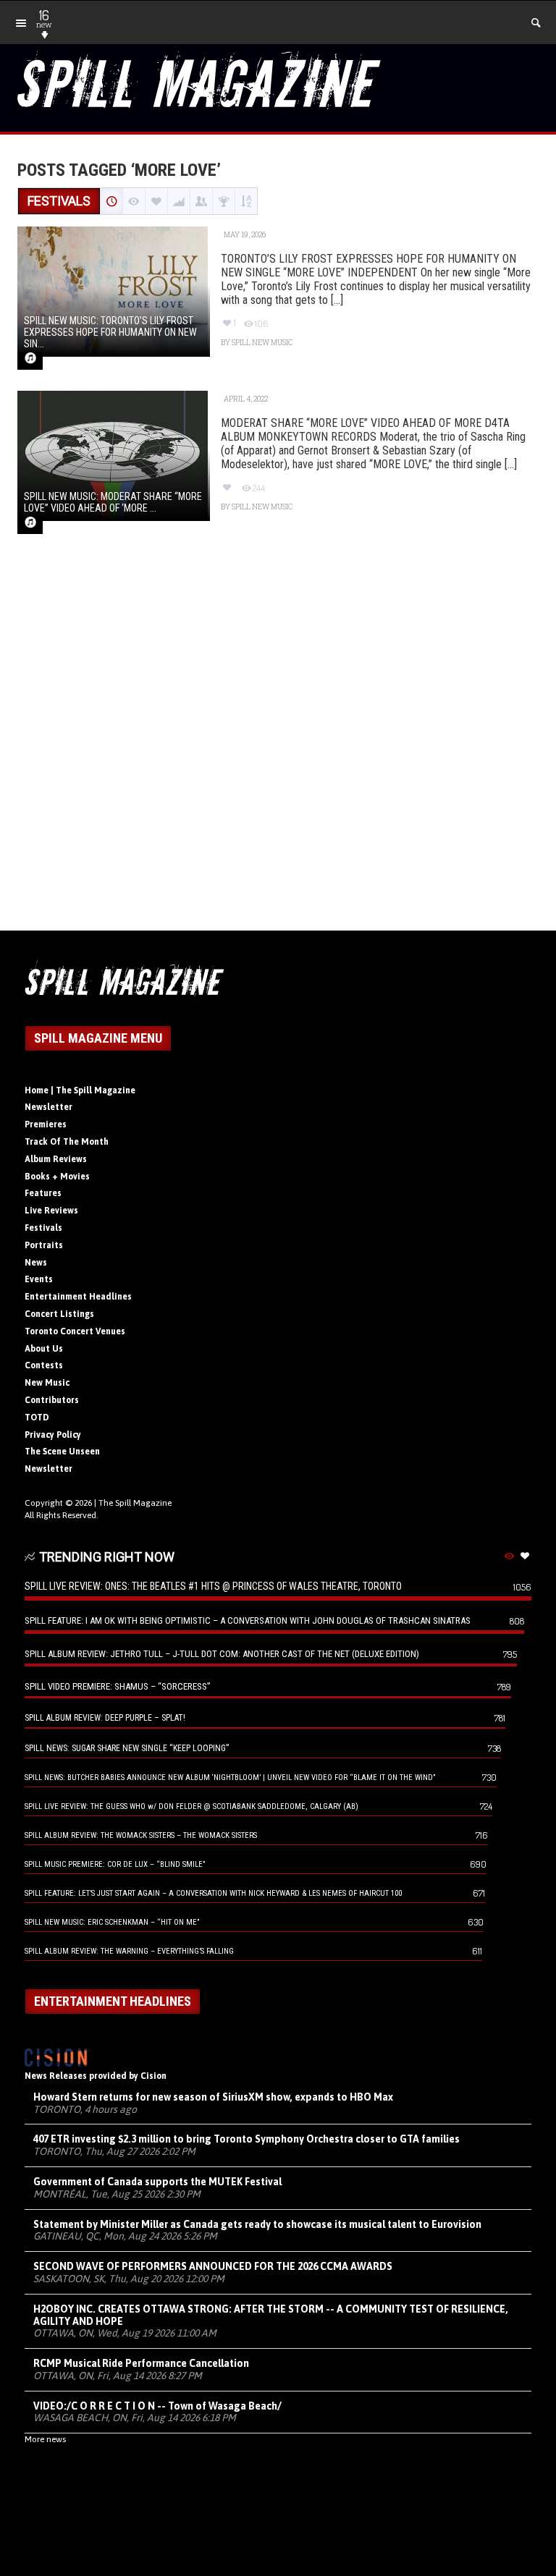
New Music (47, 1383)
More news (45, 2439)
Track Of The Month (67, 1142)
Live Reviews (51, 1211)
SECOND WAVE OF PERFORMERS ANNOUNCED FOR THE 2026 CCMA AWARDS (213, 2266)
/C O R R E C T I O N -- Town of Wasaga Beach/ (157, 2406)
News (36, 1263)
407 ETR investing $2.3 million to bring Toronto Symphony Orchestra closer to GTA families (247, 2139)
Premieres (46, 1124)
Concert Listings (59, 1314)
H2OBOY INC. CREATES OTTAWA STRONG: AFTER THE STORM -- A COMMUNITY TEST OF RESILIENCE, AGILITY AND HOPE (271, 2315)
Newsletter (49, 1107)
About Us (44, 1349)
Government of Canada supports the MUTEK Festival (157, 2182)
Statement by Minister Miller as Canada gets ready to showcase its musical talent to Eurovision (257, 2224)
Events (39, 1279)
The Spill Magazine (135, 1503)
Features (43, 1193)
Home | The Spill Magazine (80, 1090)
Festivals (43, 1228)
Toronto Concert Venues (75, 1331)
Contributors (52, 1400)
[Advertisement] (278, 748)
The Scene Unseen (62, 1452)
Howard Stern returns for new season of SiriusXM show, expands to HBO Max (213, 2097)
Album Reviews (56, 1159)
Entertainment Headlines (78, 1297)
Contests (44, 1365)
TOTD (37, 1418)
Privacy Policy (53, 1435)
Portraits (44, 1245)
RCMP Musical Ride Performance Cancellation (141, 2363)
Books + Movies (57, 1177)
